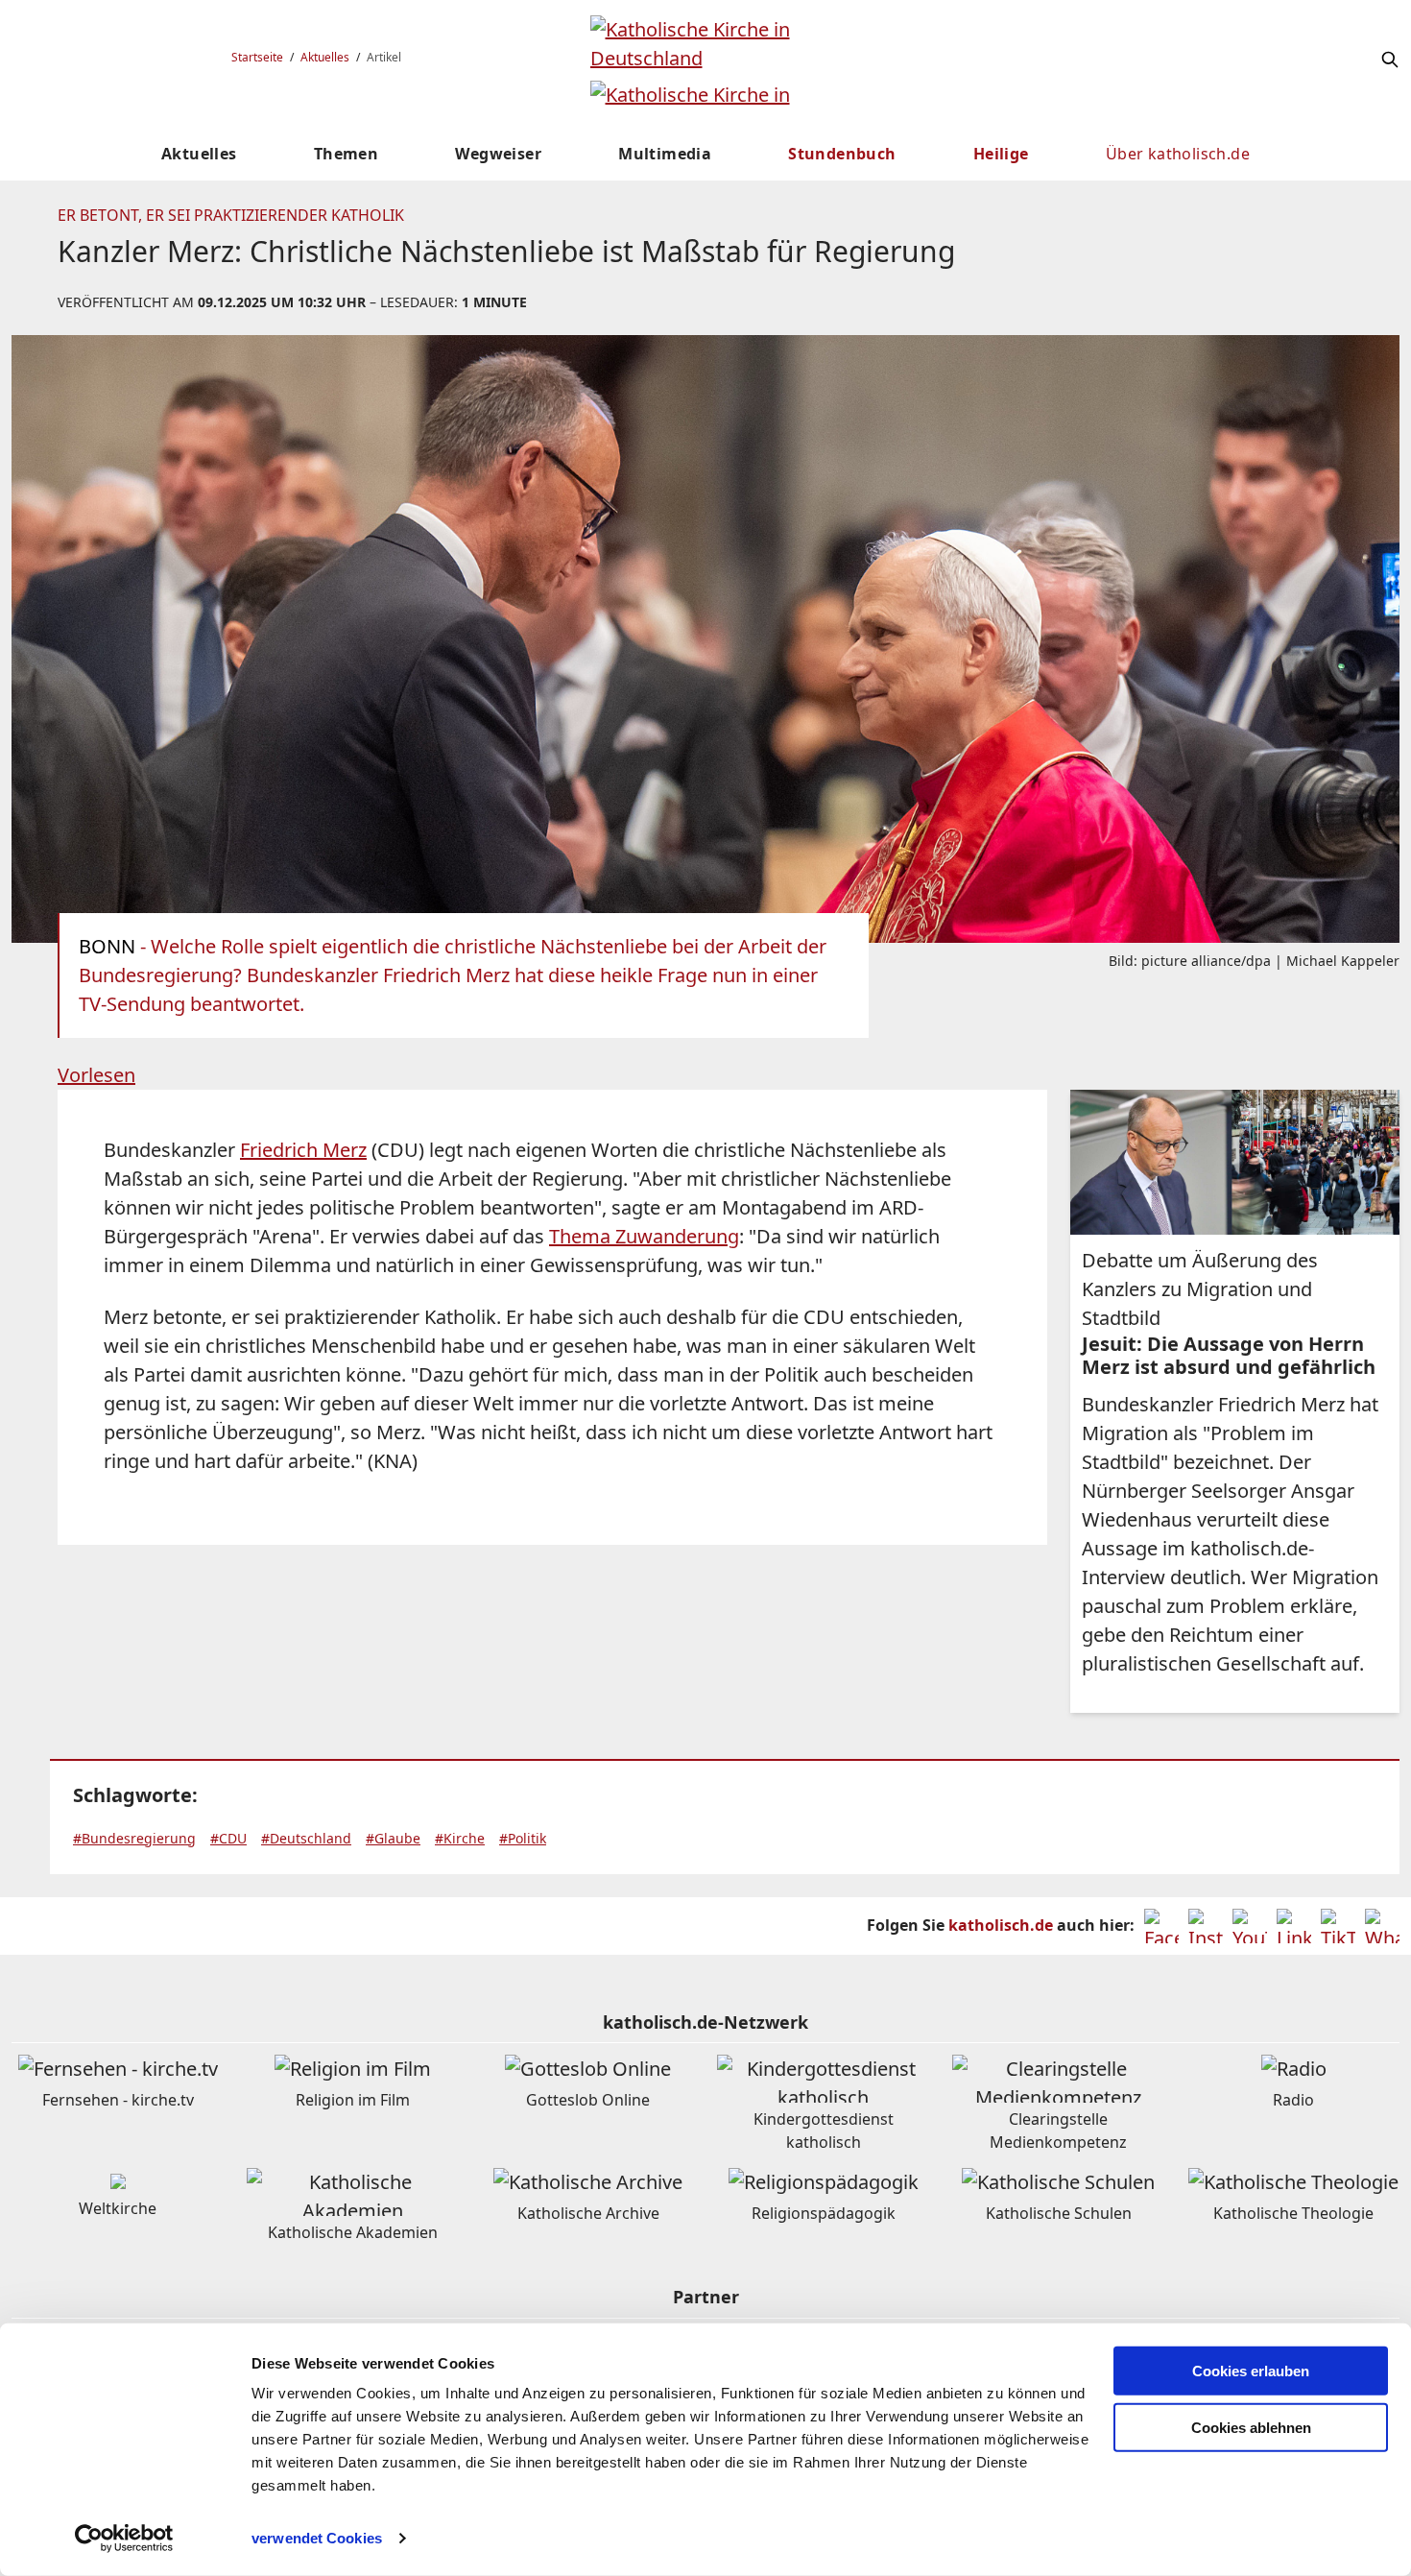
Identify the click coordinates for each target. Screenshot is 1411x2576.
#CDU (228, 1838)
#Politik (523, 1838)
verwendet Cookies (317, 2538)
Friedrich (303, 1150)
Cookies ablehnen (1251, 2428)
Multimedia (665, 154)
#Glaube (393, 1838)
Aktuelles (325, 57)
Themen (346, 154)
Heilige (1001, 154)
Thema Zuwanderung (644, 1236)
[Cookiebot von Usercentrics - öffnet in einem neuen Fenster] (124, 2539)
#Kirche (460, 1838)
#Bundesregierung (134, 1838)
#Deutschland (306, 1838)
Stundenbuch (842, 154)
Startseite (257, 57)
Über (1178, 154)
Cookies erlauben (1251, 2371)
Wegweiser (498, 154)
